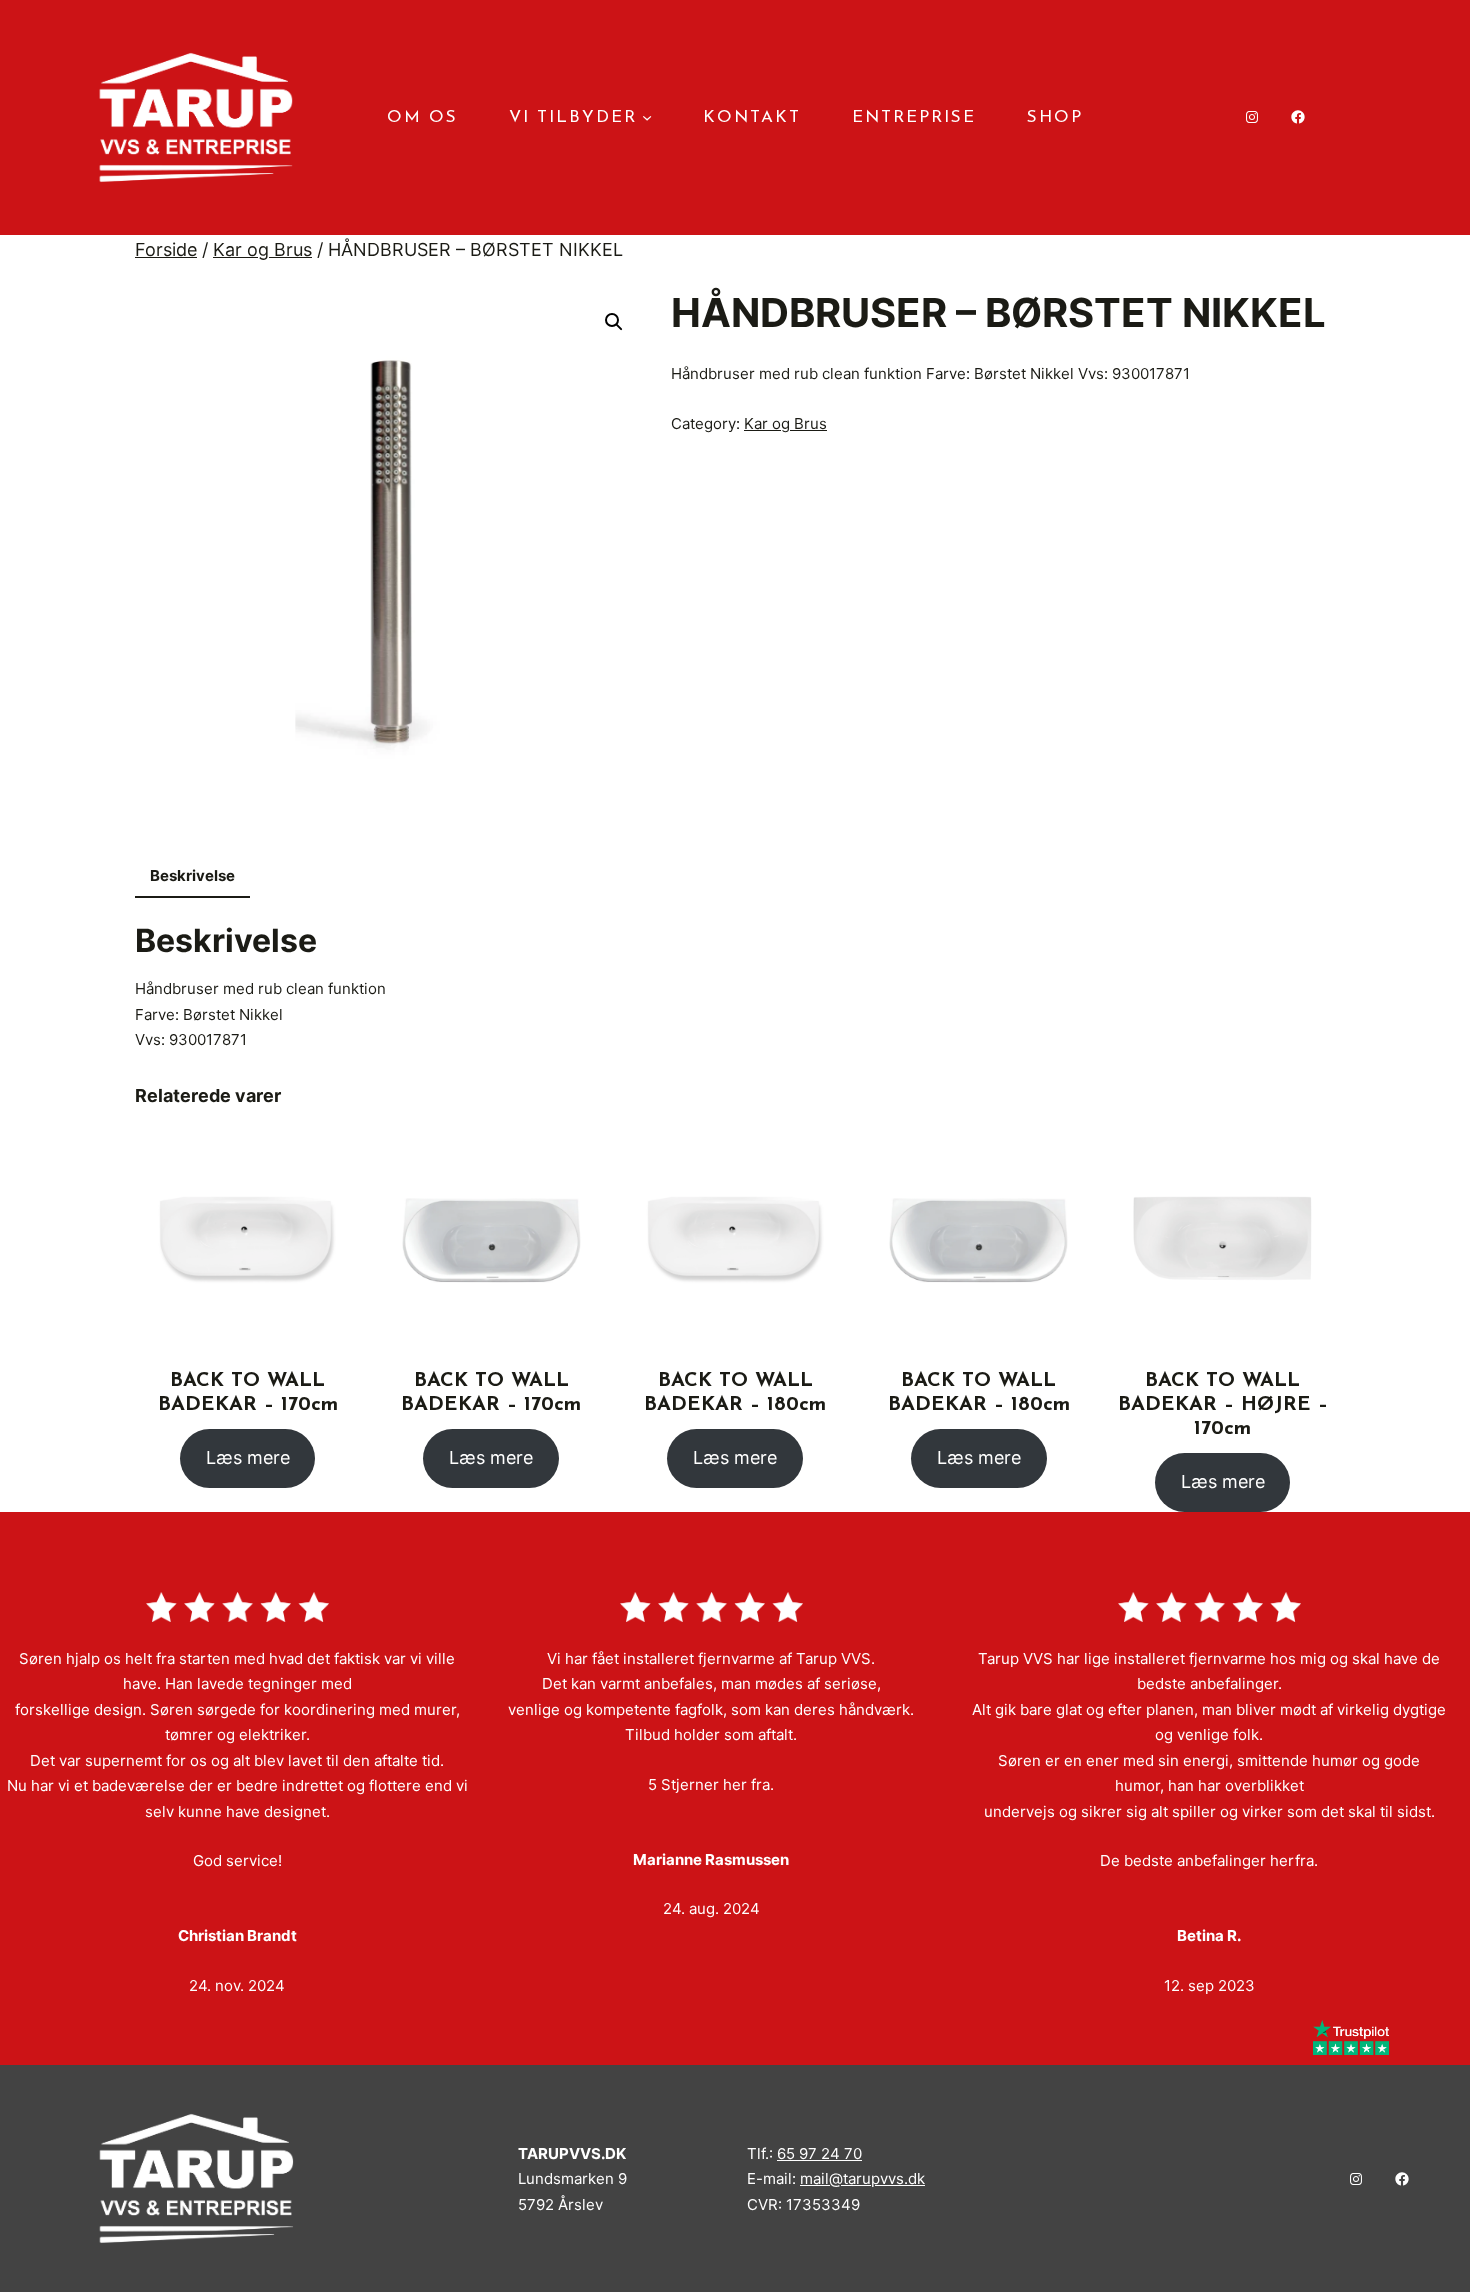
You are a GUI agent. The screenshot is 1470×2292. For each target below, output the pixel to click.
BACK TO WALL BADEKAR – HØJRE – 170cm (1223, 1405)
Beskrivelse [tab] (192, 875)
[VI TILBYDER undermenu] (647, 117)
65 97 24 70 (819, 2153)
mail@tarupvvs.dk (862, 2178)
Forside (166, 249)
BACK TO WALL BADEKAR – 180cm (735, 1393)
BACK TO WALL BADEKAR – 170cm (248, 1393)
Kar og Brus (262, 249)
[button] (614, 322)
